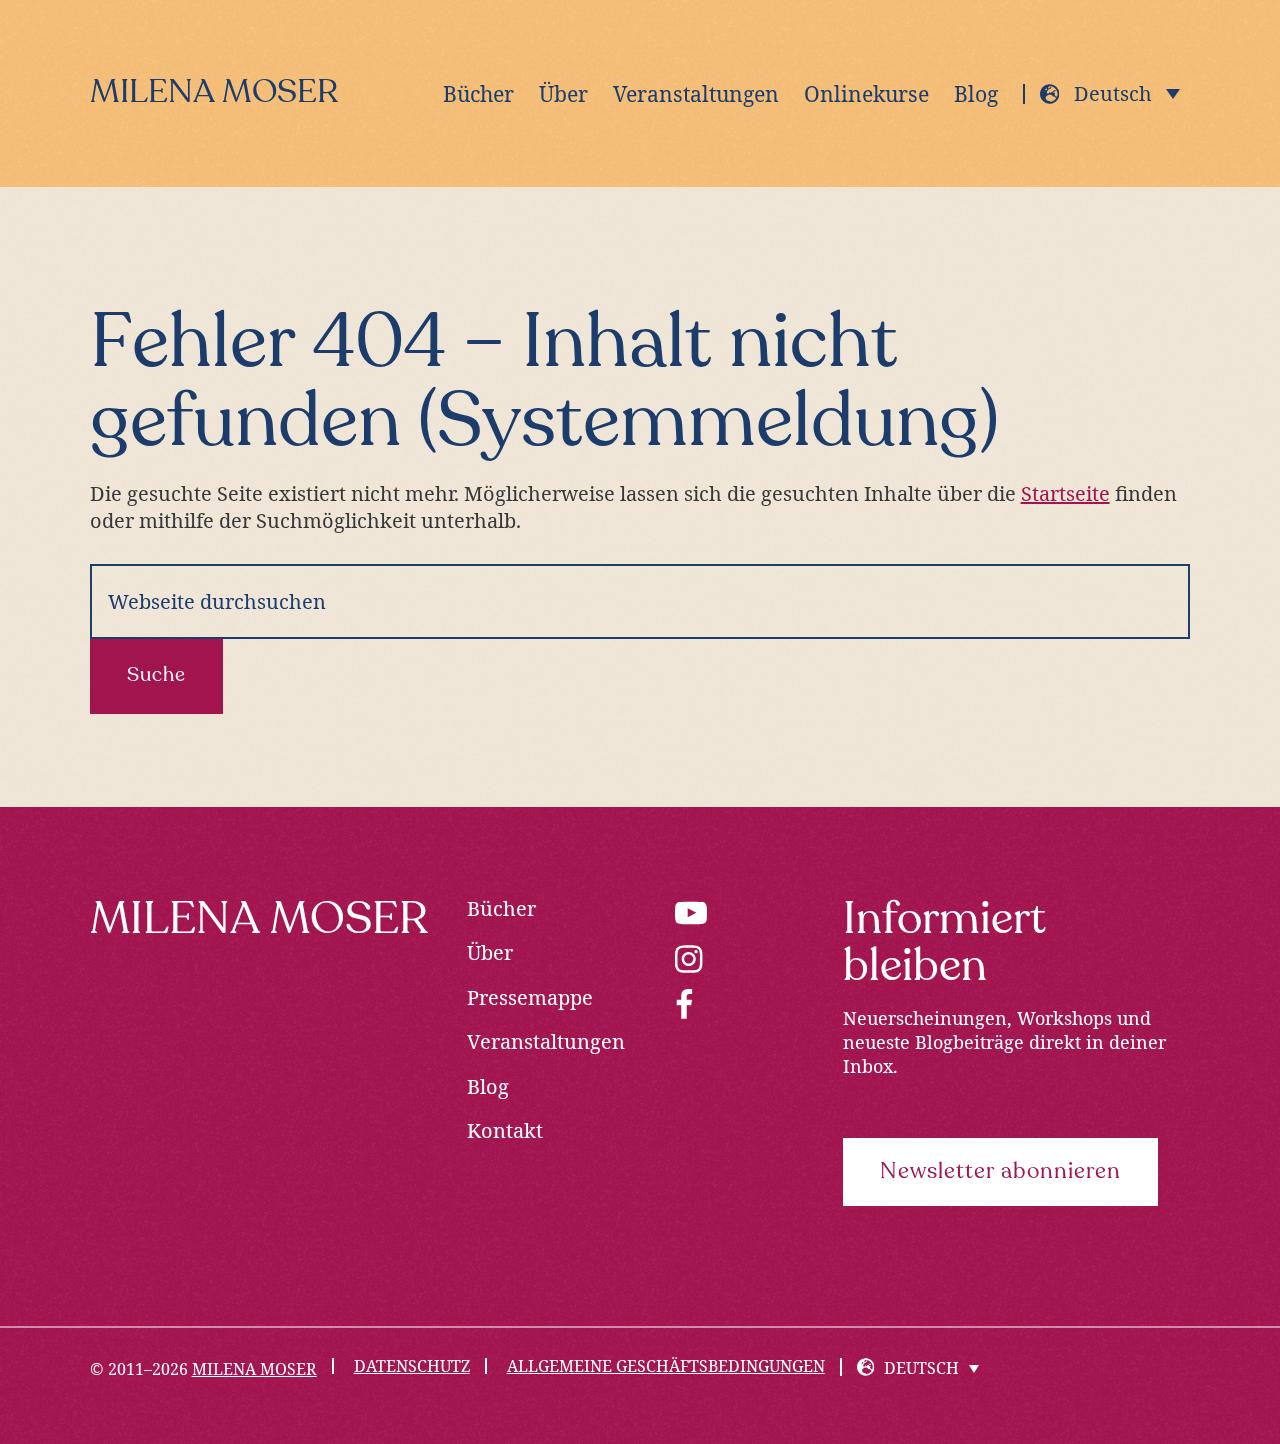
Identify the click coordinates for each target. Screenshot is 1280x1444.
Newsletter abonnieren (1000, 1172)
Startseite (1065, 493)
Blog (488, 1086)
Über (490, 952)
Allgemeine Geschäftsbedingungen (666, 1366)
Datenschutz (412, 1366)
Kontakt (505, 1130)
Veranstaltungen (546, 1041)
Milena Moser (214, 93)
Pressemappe (530, 997)
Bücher (501, 908)
